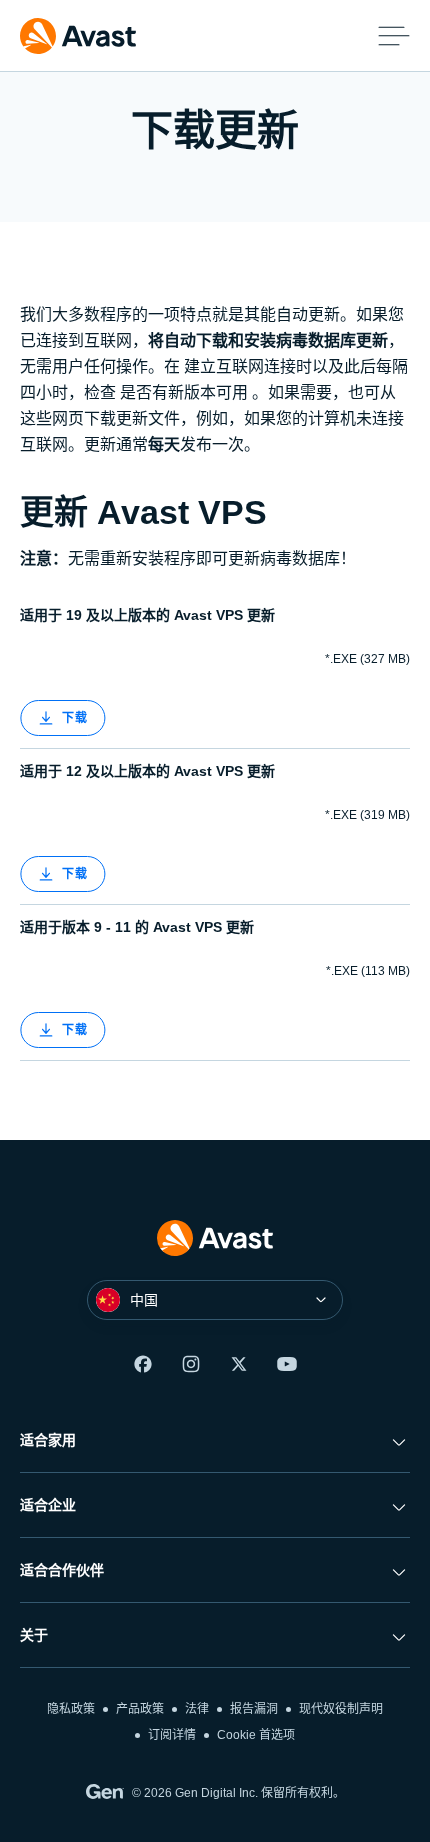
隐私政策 (71, 1709)
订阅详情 (172, 1735)
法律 (197, 1709)
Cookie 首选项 (256, 1735)
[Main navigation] (394, 36)
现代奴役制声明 (341, 1709)
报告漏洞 (254, 1709)
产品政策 (140, 1709)
